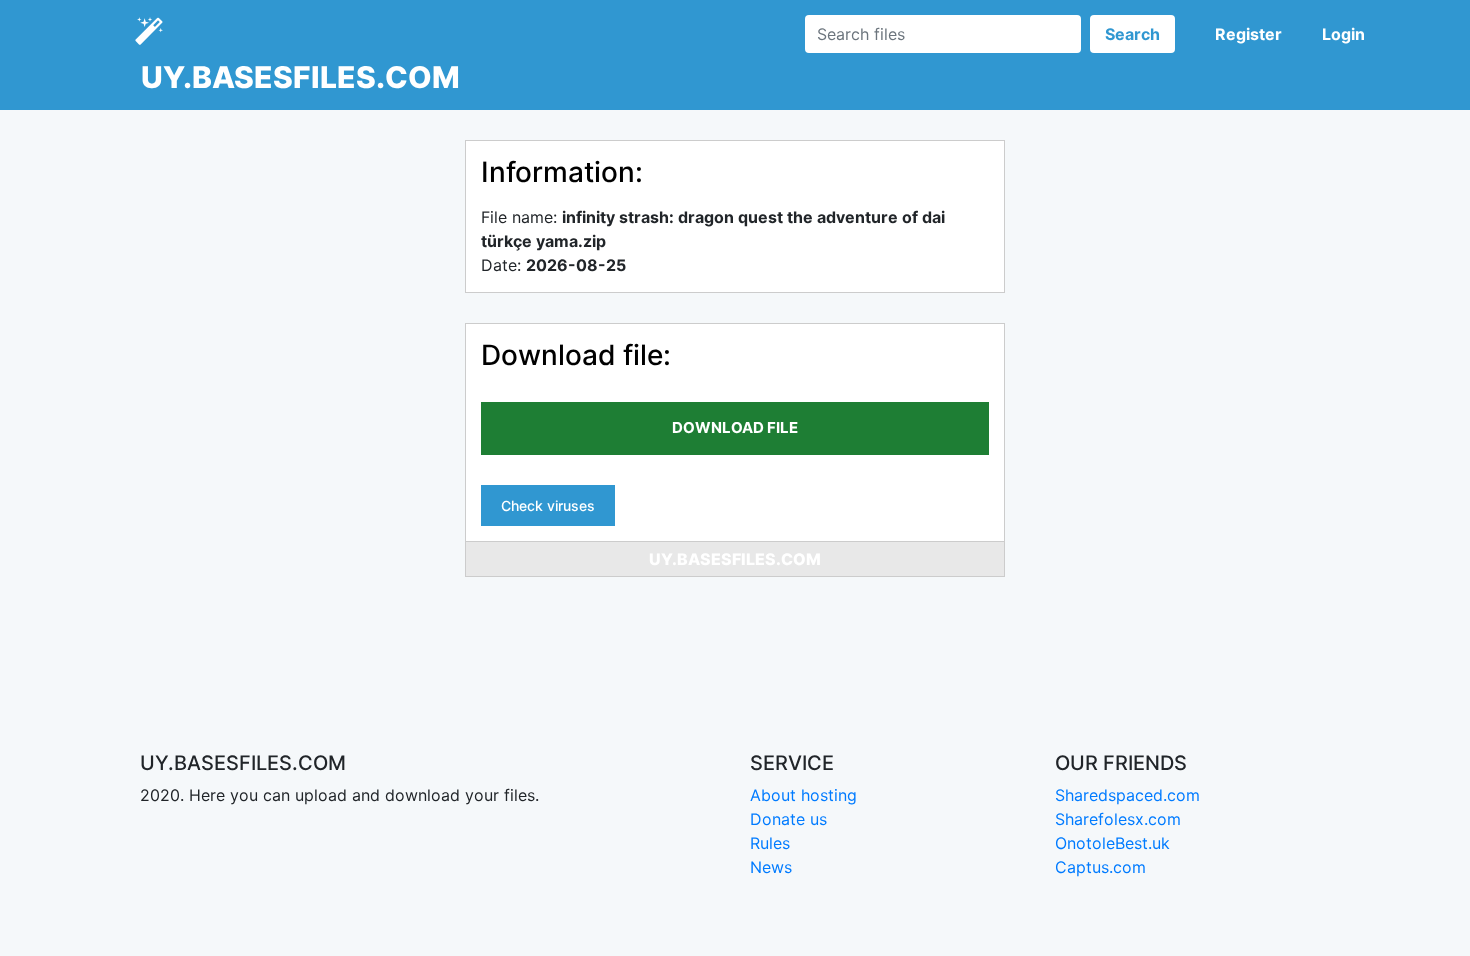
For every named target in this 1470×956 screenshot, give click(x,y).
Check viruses (548, 505)
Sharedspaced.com (1127, 795)
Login (1343, 34)
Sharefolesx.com (1118, 819)
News (771, 867)
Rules (770, 843)
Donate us (788, 819)
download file (735, 427)
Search (1132, 34)
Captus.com (1100, 867)
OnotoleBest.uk (1112, 843)
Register (1248, 34)
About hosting (803, 795)
